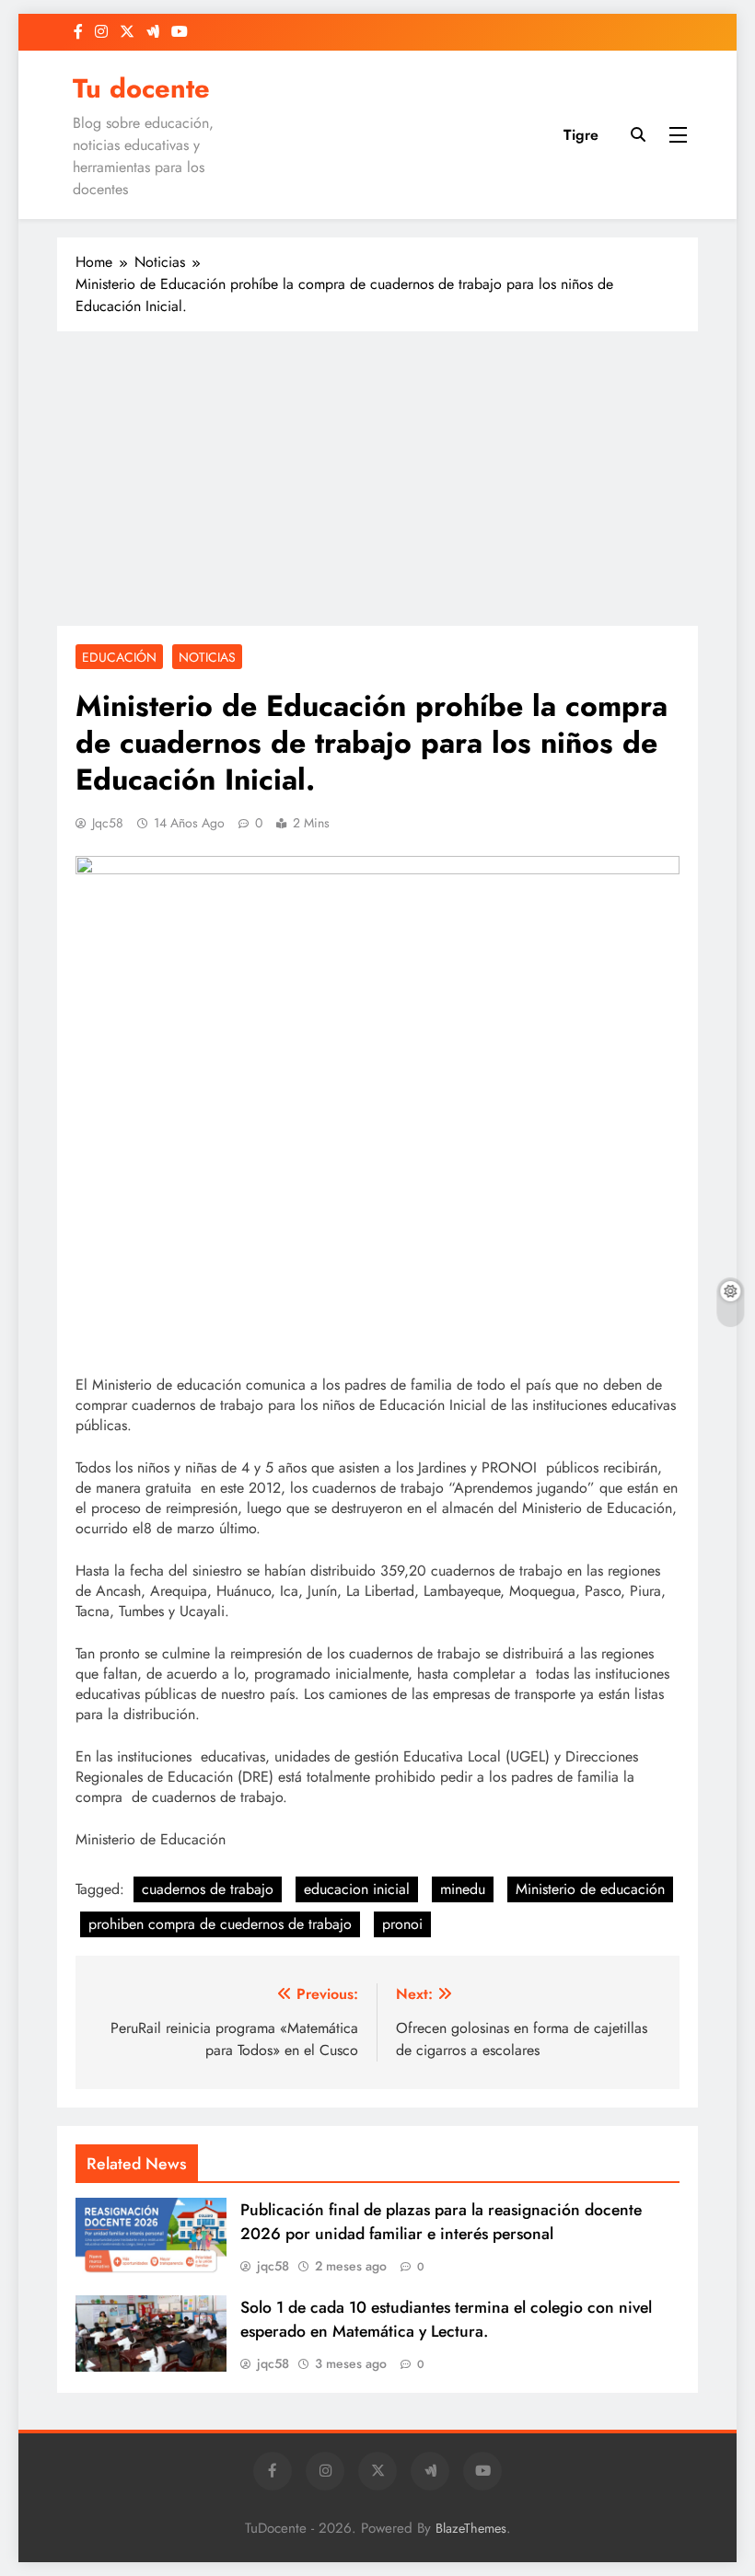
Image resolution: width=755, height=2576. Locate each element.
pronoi (402, 1924)
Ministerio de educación (590, 1889)
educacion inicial (357, 1889)
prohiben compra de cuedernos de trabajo (220, 1924)
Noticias (207, 657)
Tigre (581, 135)
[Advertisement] (377, 479)
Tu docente (141, 88)
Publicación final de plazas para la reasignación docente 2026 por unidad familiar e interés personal (441, 2222)
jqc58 (108, 823)
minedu (463, 1889)
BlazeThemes (471, 2528)
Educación (119, 657)
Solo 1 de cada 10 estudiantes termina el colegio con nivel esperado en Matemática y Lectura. (446, 2319)
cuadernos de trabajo (208, 1889)
